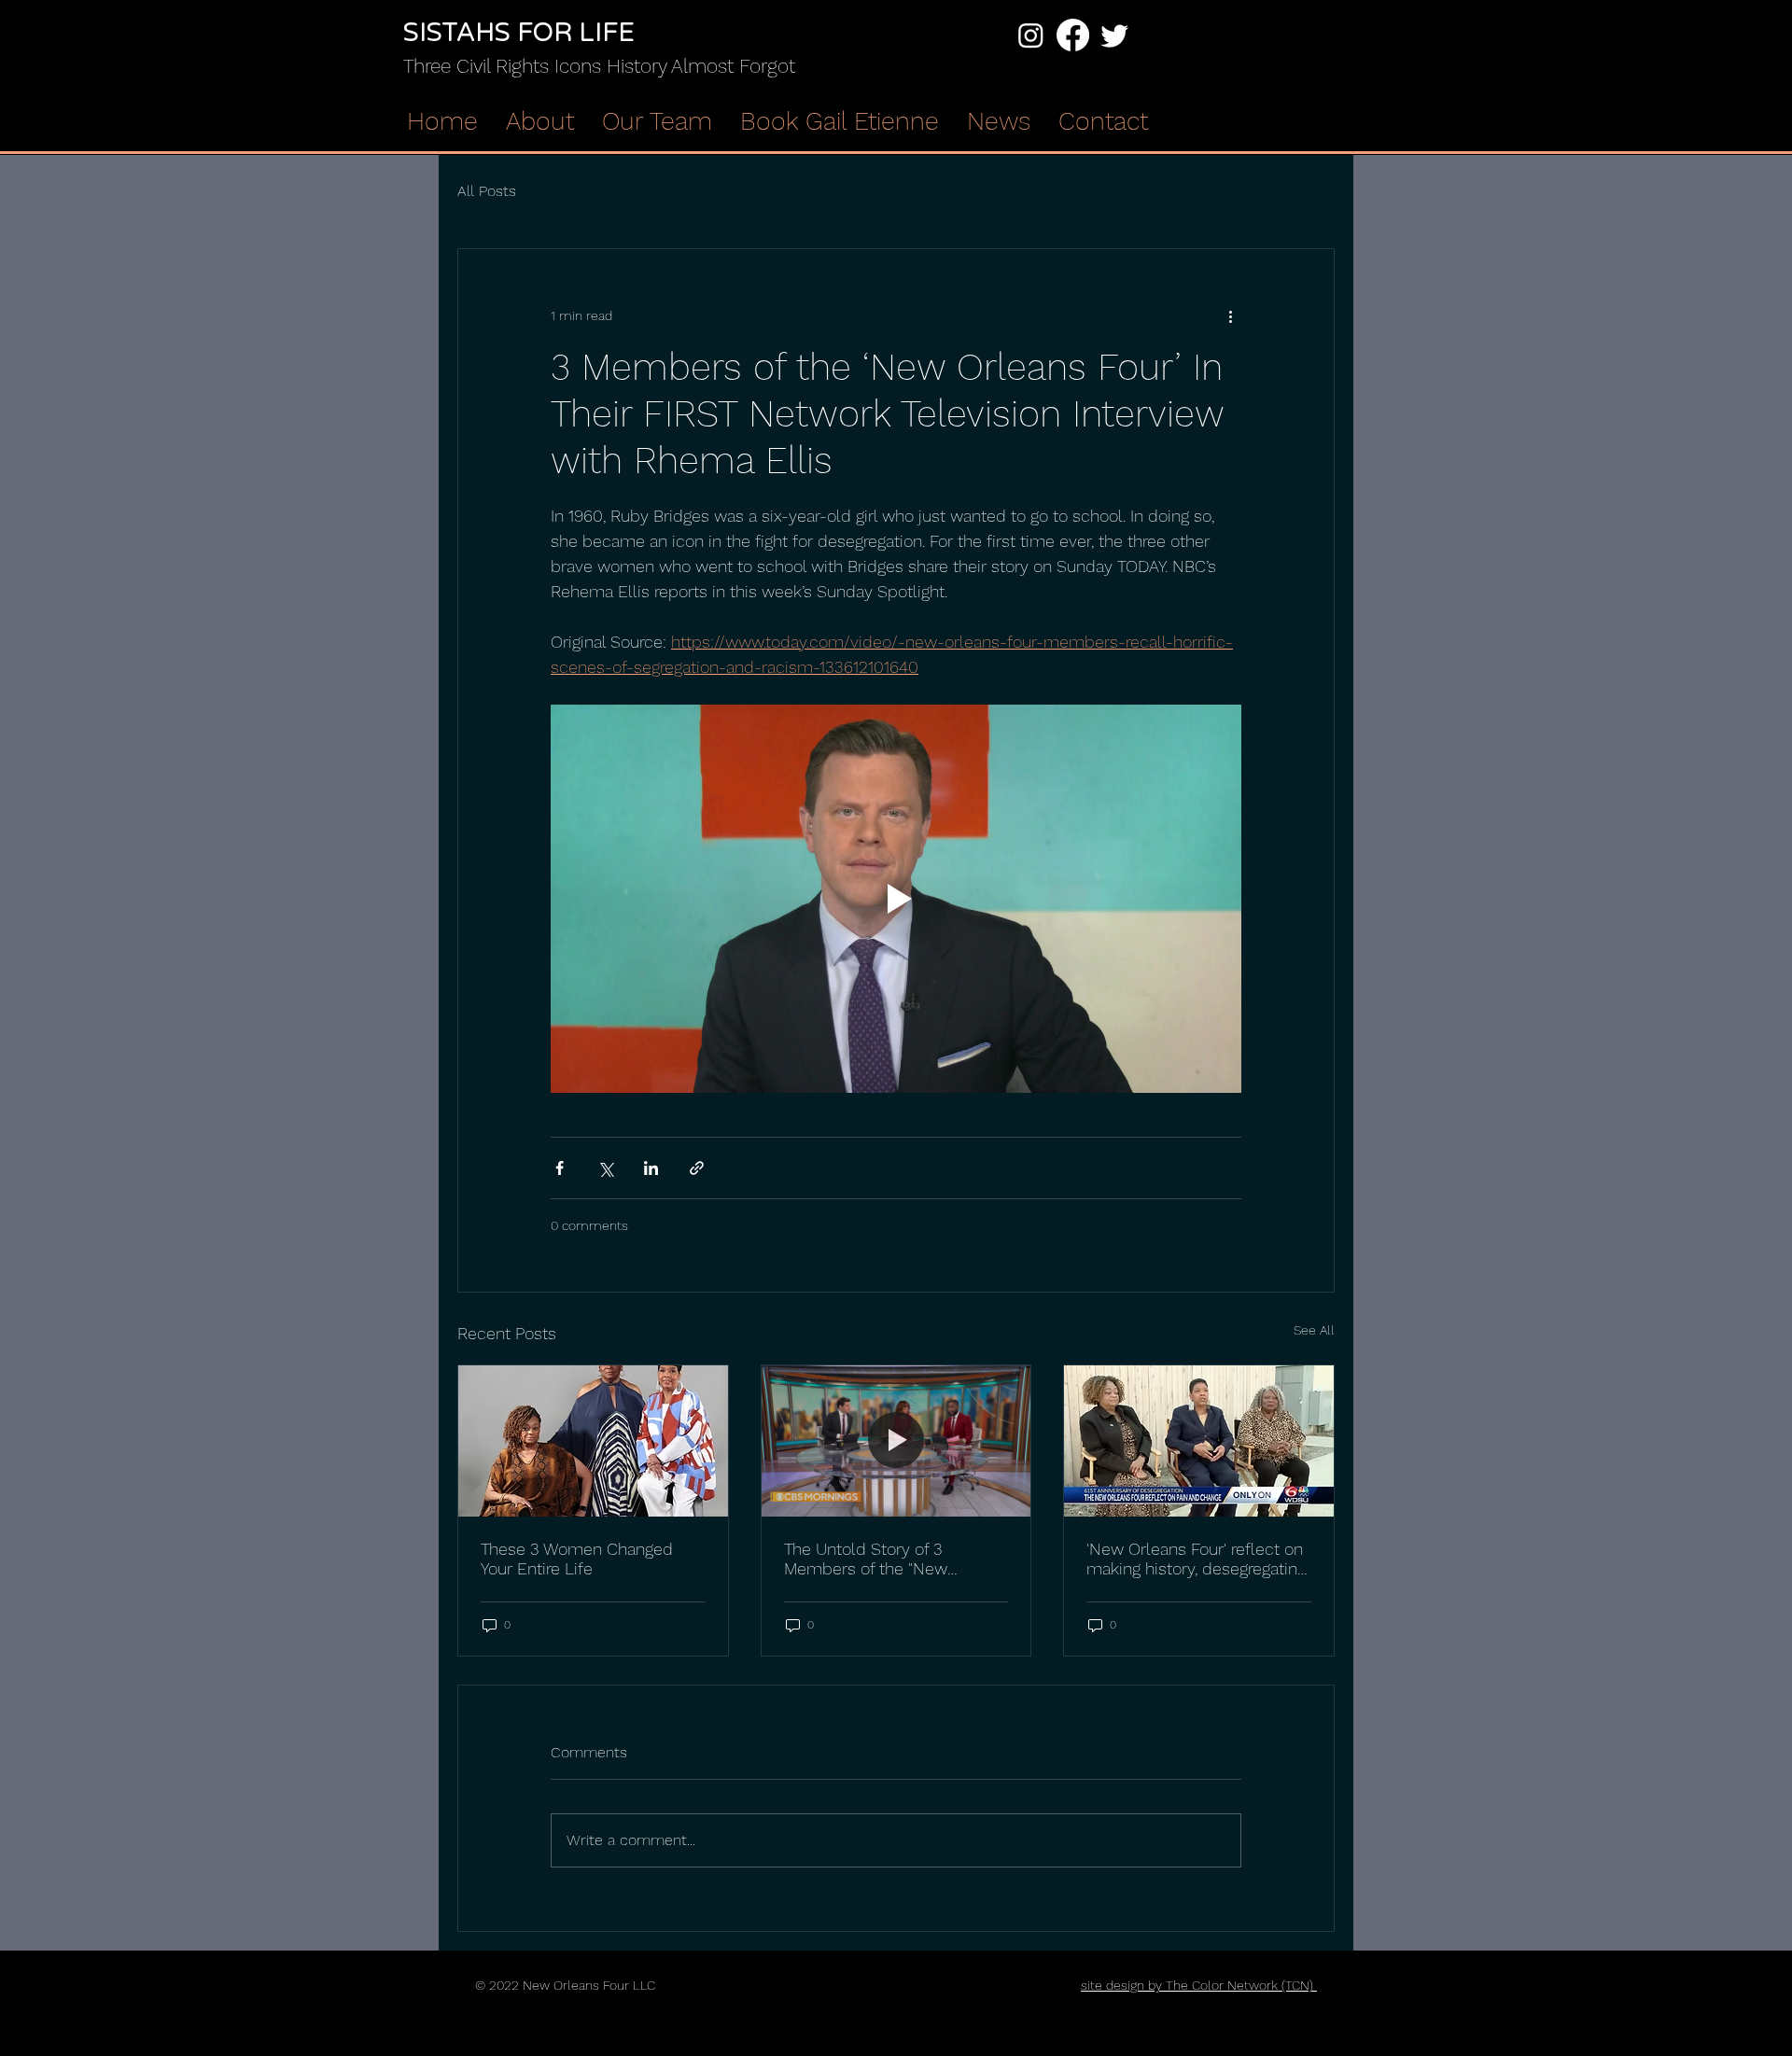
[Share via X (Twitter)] (605, 1168)
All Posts (487, 191)
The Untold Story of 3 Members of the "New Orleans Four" (866, 1559)
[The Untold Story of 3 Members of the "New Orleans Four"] (896, 1441)
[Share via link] (697, 1168)
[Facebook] (1073, 35)
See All (1314, 1330)
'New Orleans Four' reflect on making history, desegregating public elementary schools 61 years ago (1197, 1559)
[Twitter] (1115, 35)
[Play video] (896, 899)
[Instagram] (1031, 35)
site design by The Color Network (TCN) (1199, 1985)
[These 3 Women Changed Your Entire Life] (593, 1441)
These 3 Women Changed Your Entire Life (577, 1559)
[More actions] (1230, 316)
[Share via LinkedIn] (651, 1168)
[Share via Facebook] (560, 1168)
